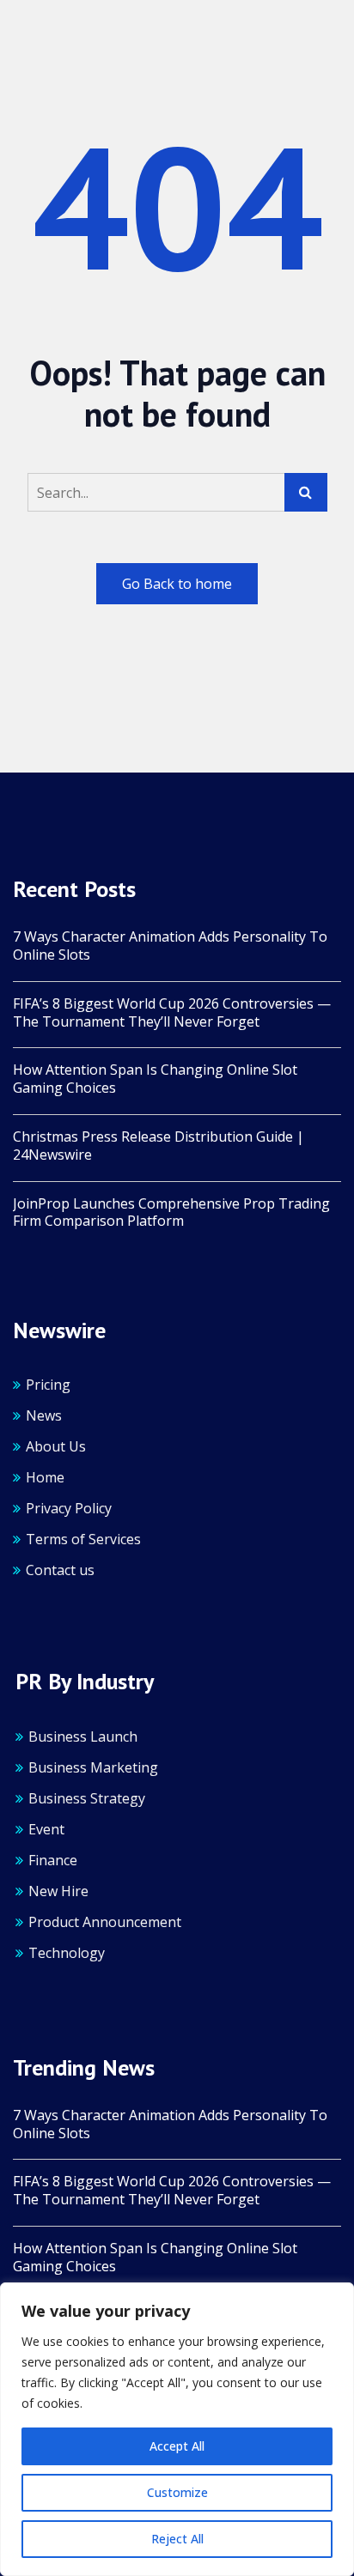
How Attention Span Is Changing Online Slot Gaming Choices (155, 1079)
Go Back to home (177, 584)
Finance (53, 1860)
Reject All (177, 2539)
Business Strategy (87, 1798)
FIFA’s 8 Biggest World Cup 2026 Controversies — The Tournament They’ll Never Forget (172, 1013)
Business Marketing (93, 1767)
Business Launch (83, 1737)
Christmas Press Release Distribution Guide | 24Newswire (159, 1146)
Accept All (177, 2446)
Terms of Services (83, 1539)
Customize (177, 2492)
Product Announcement (105, 1922)
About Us (56, 1446)
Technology (67, 1953)
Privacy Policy (69, 1508)
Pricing (48, 1385)
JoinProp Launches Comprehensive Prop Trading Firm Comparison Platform (171, 1213)
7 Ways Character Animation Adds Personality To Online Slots (170, 946)
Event (46, 1829)
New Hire (58, 1891)
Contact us (60, 1570)
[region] (177, 2429)
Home (45, 1477)
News (44, 1415)
